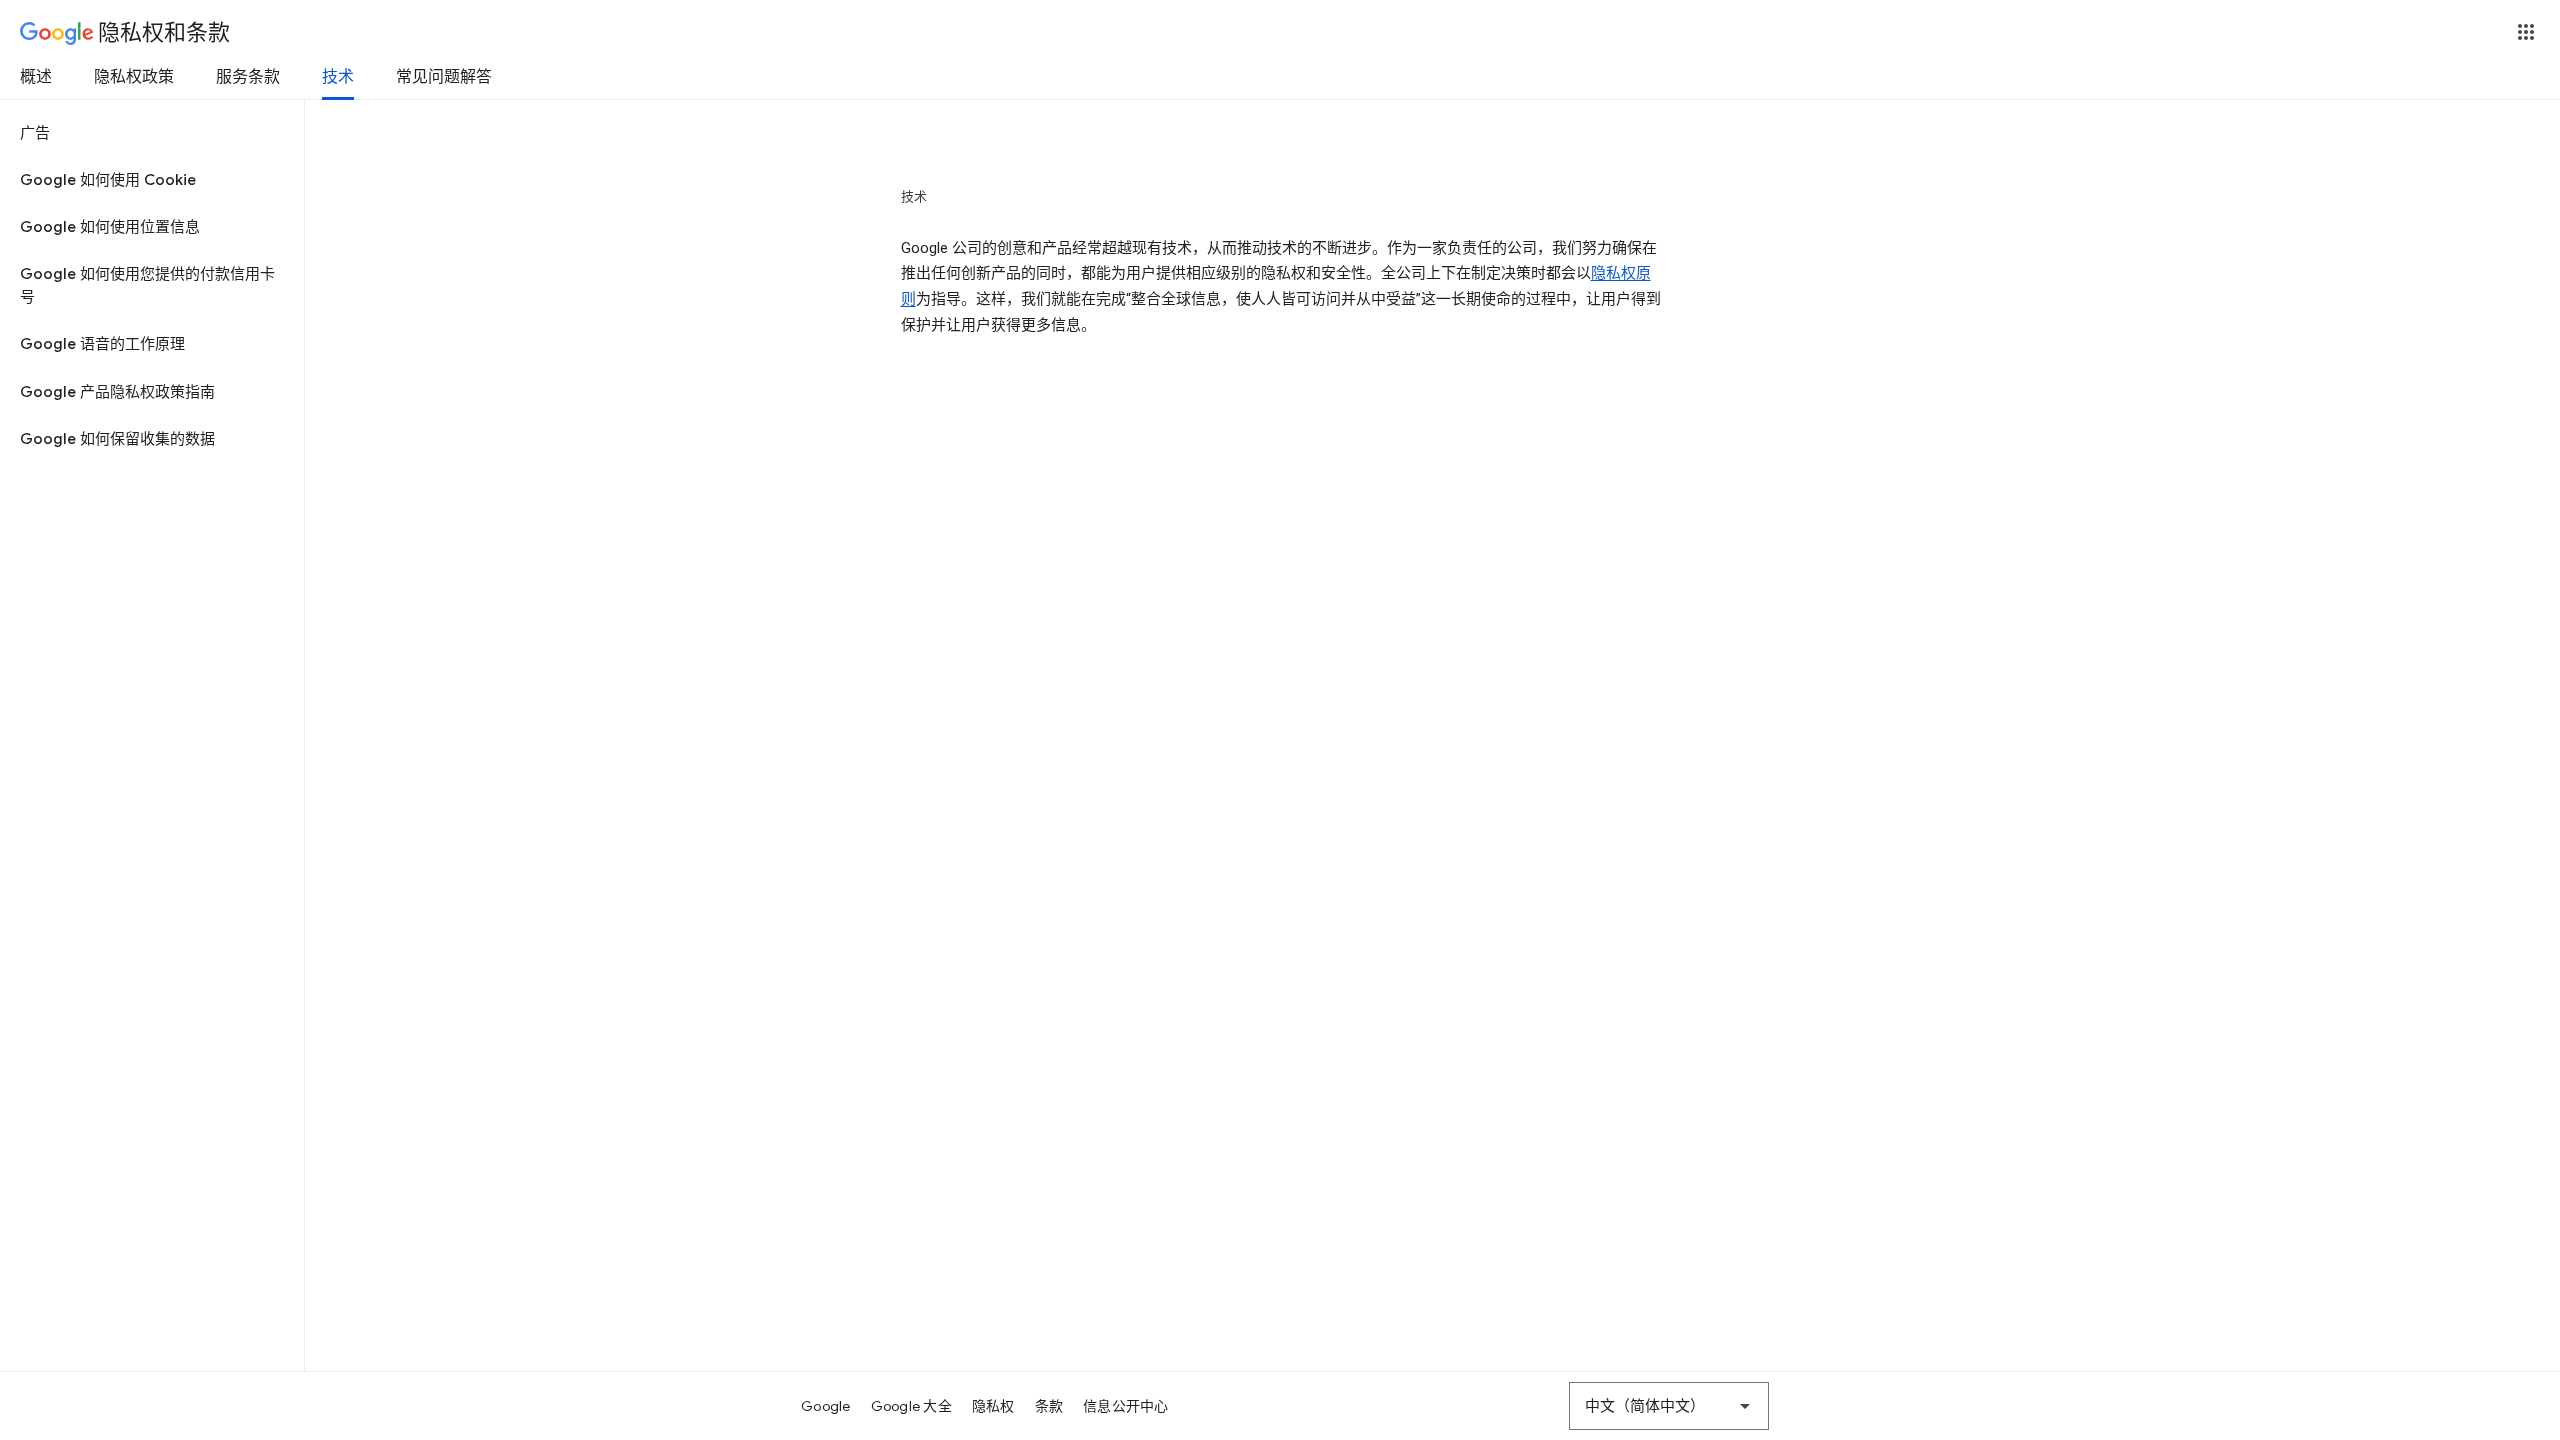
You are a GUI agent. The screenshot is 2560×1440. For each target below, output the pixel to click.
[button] (2526, 32)
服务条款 (248, 77)
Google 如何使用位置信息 (110, 227)
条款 (1049, 1406)
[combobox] (1669, 1406)
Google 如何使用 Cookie (108, 180)
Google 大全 (911, 1406)
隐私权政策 (134, 77)
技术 (338, 77)
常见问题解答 (444, 77)
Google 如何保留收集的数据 (117, 439)
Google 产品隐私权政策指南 (117, 392)
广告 (35, 133)
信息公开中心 (1126, 1406)
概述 (36, 77)
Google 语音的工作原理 (102, 344)
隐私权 (993, 1406)
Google (826, 1406)
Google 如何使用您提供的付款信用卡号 (147, 285)
